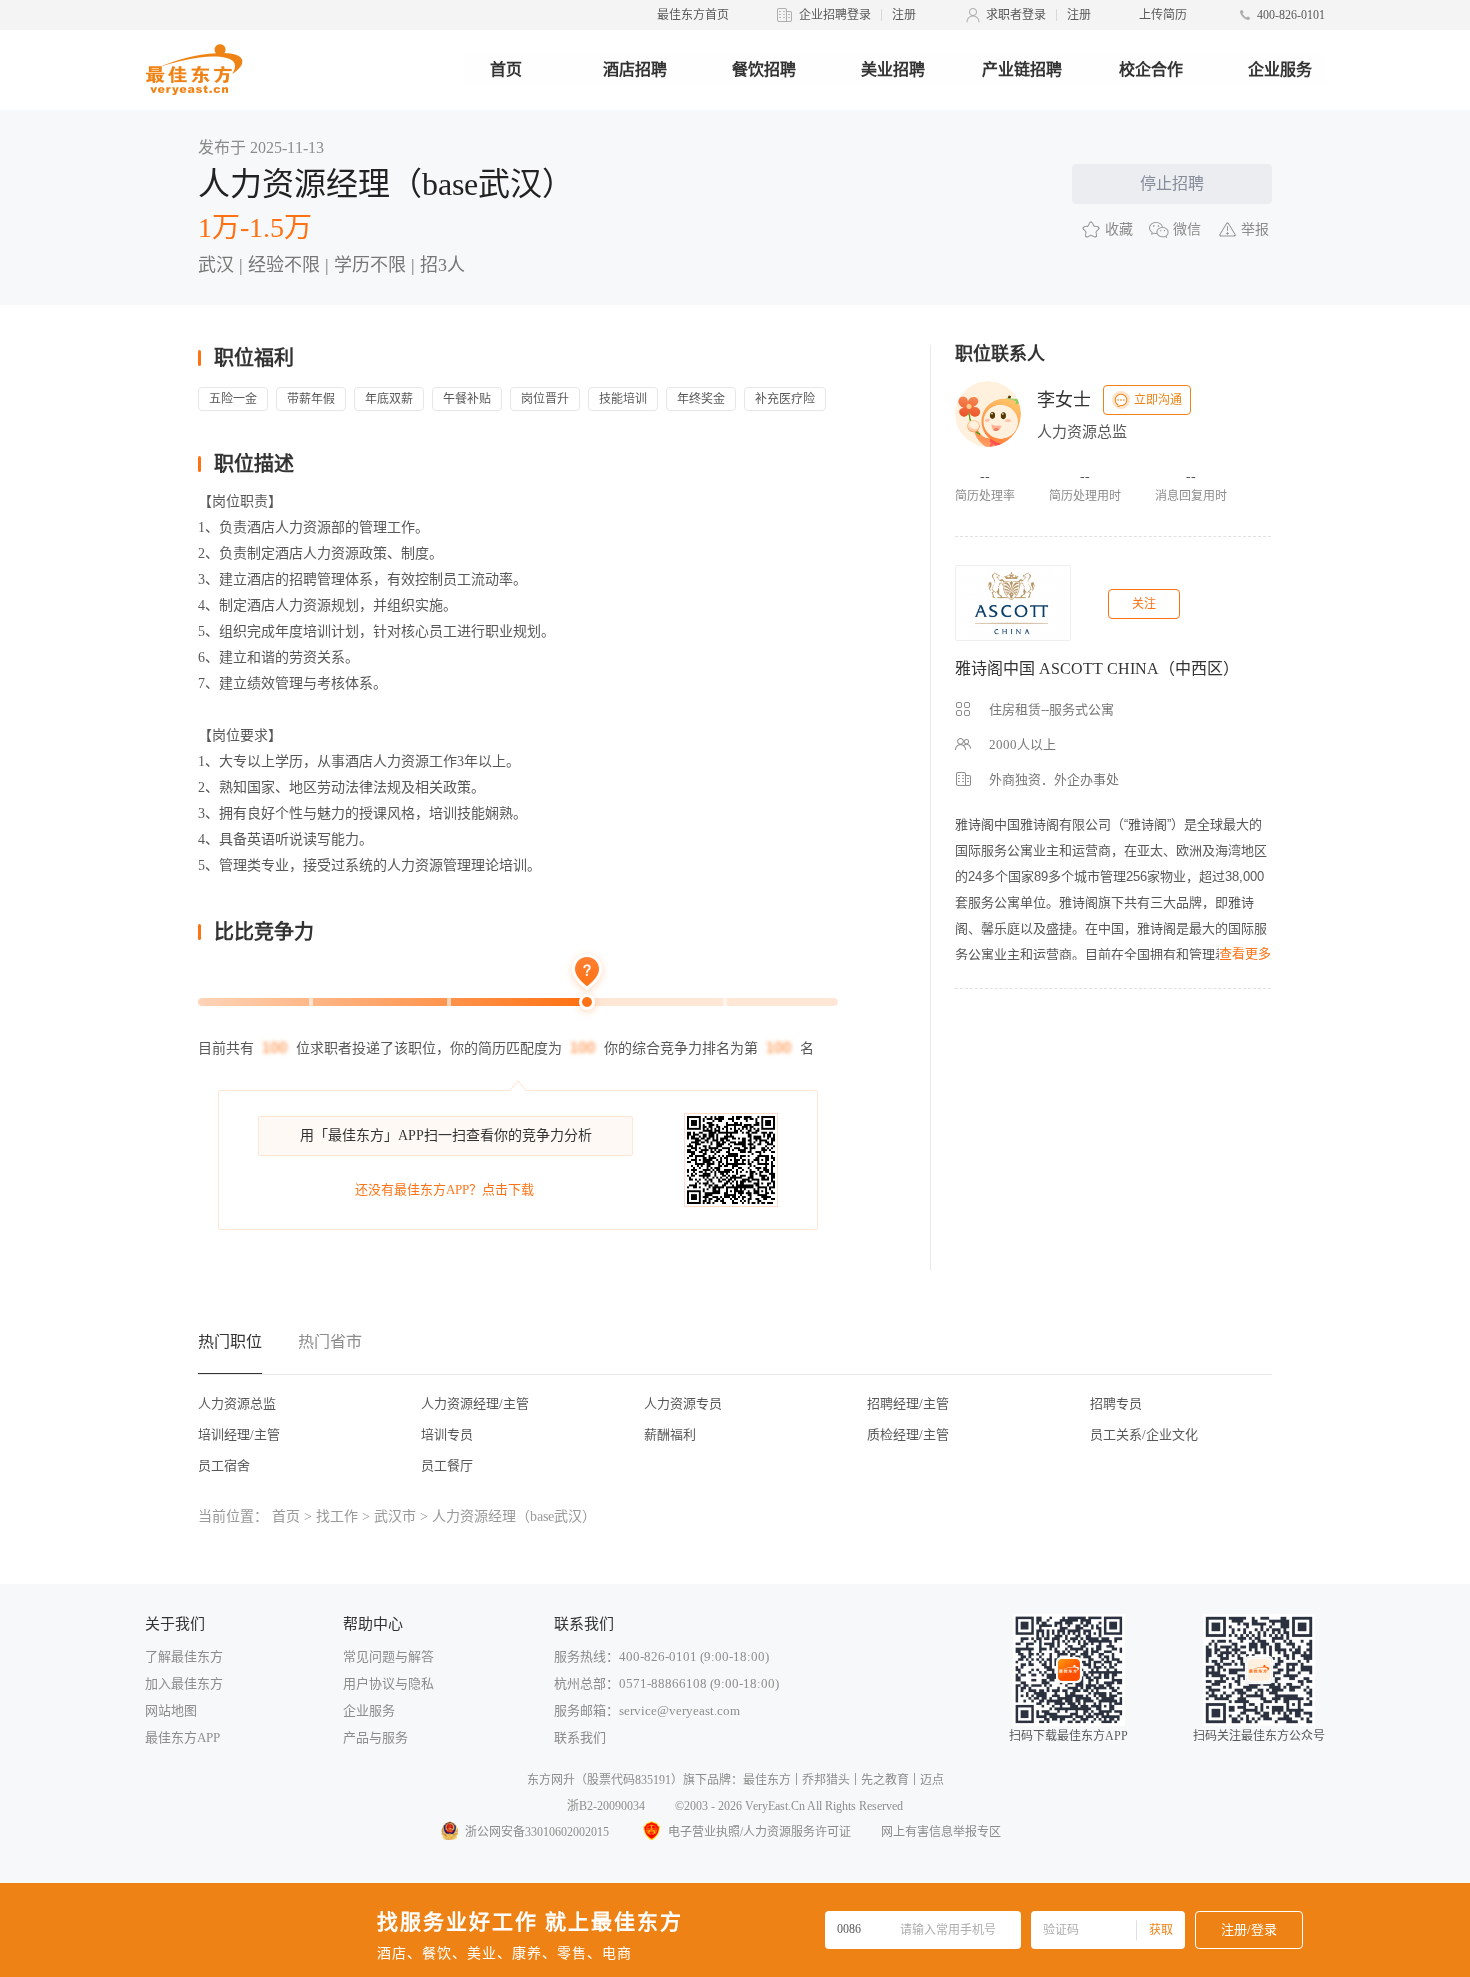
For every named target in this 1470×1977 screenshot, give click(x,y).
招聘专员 (1116, 1403)
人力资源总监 (237, 1403)
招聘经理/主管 (908, 1403)
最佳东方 (767, 1780)
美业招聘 (893, 69)
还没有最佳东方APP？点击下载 (444, 1189)
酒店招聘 (635, 69)
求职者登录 (1016, 15)
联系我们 (580, 1737)
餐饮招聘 (764, 69)
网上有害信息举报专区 (941, 1832)
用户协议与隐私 (388, 1683)
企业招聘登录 (835, 15)
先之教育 (885, 1780)
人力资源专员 (683, 1403)
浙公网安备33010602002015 (537, 1832)
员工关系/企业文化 (1144, 1434)
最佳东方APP (182, 1737)
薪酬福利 (670, 1434)
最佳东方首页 (693, 15)
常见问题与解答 (388, 1656)
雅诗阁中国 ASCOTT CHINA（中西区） (1097, 668)
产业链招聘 (1022, 69)
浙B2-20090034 (606, 1806)
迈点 (932, 1780)
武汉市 (395, 1516)
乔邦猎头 (826, 1780)
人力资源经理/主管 (475, 1403)
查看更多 (1245, 953)
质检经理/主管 (908, 1434)
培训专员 (447, 1434)
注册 (904, 15)
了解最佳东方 (184, 1656)
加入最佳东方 (184, 1683)
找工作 (337, 1516)
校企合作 (1151, 69)
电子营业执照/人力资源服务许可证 (759, 1832)
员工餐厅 (447, 1465)
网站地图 (171, 1710)
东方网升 (551, 1780)
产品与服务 (375, 1737)
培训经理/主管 (239, 1434)
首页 (506, 69)
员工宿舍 (224, 1465)
